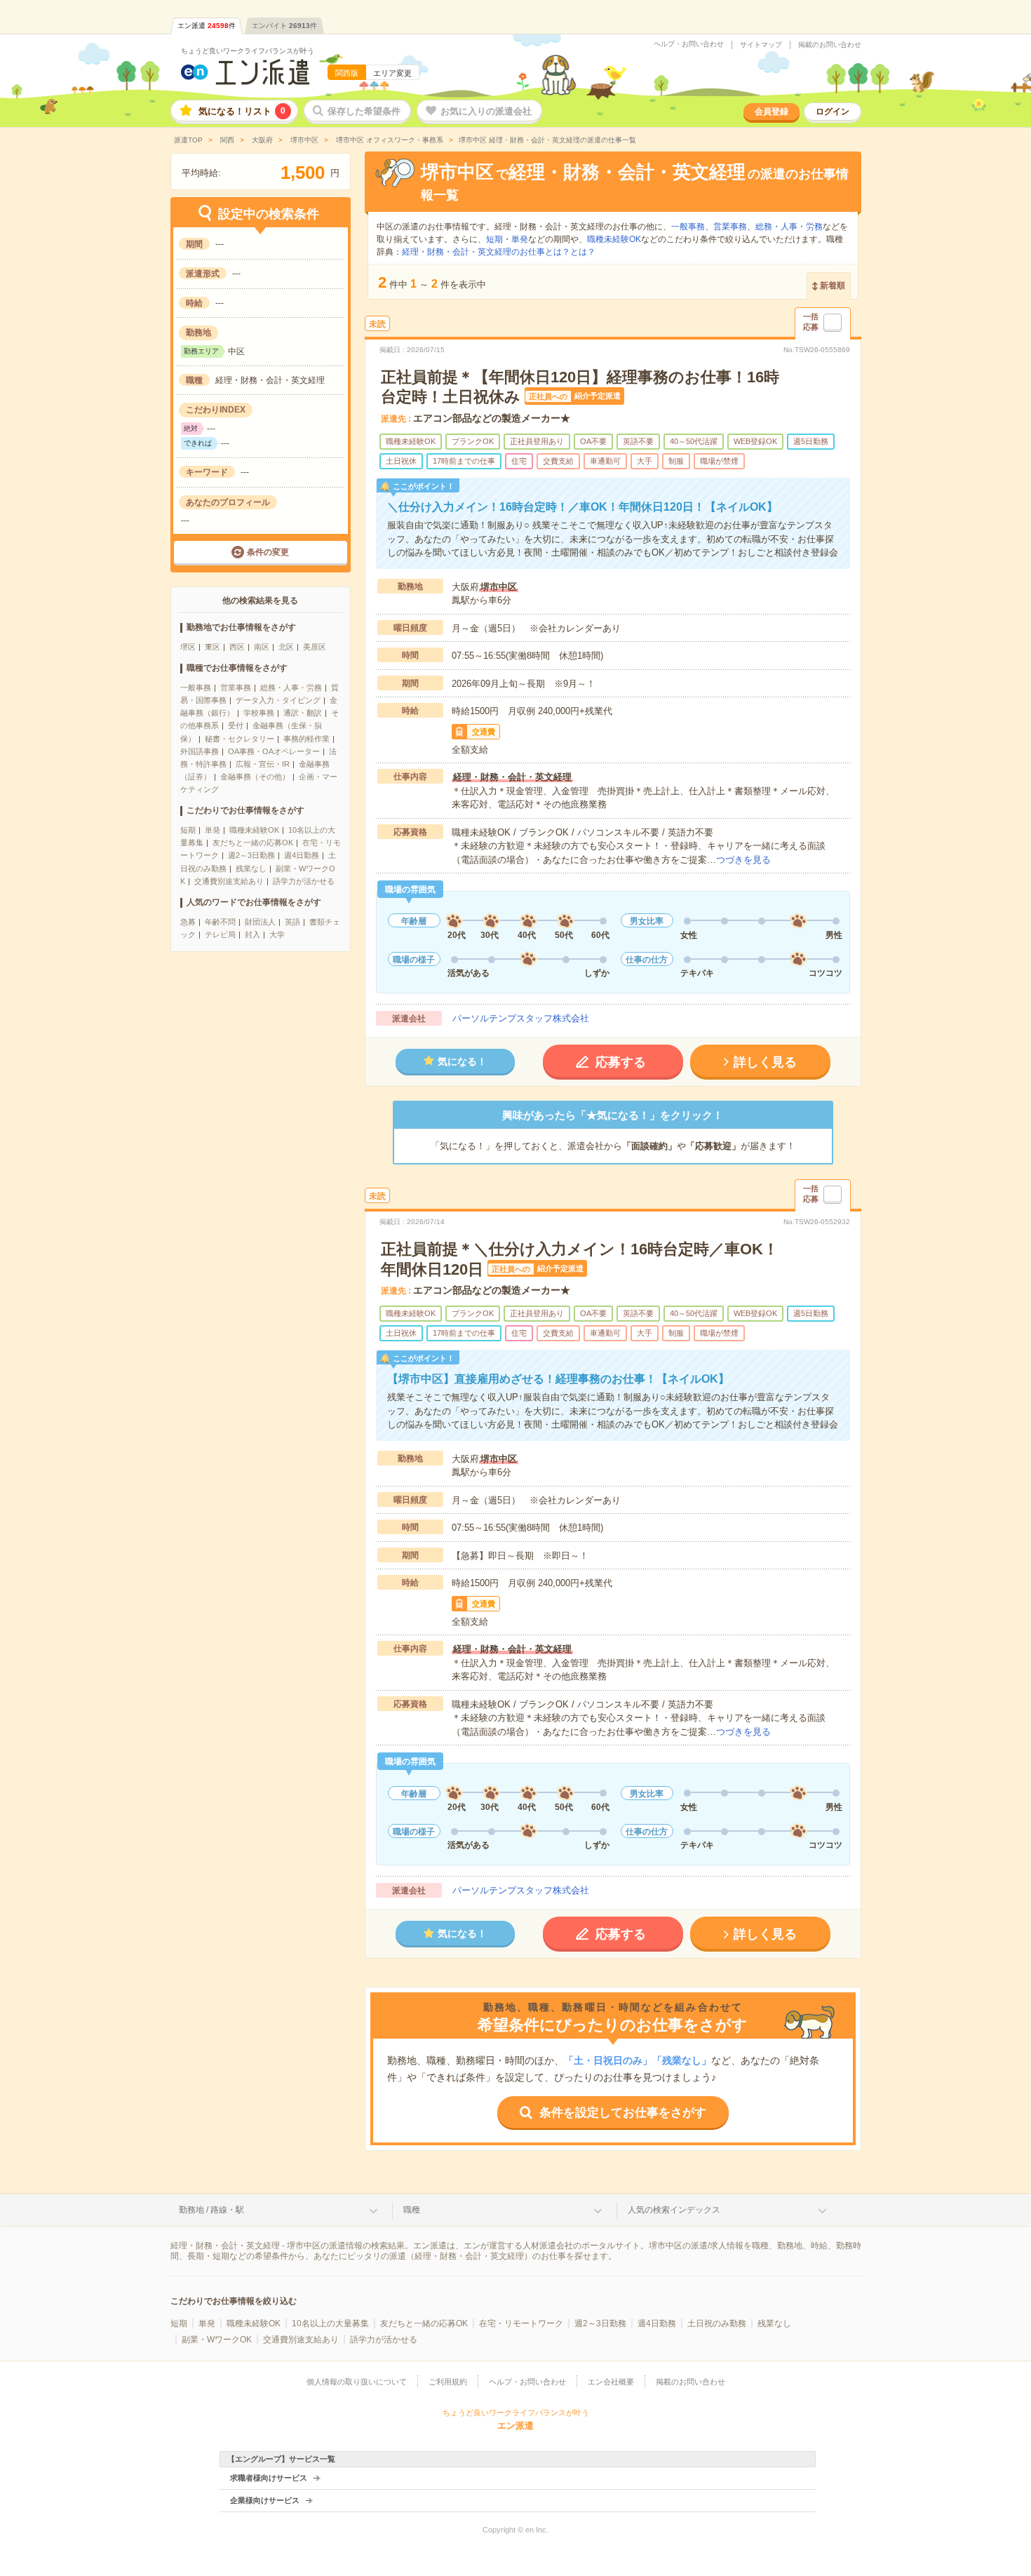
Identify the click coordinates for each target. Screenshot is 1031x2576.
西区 (237, 647)
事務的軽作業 (306, 739)
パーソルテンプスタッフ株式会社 (521, 1018)
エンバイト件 (284, 26)
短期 (188, 830)
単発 (213, 830)
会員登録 (771, 112)
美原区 (315, 647)
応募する (621, 1062)
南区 (262, 647)
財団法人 (260, 922)
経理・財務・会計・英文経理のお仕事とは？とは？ (499, 252)
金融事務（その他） (255, 777)
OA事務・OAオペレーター (274, 751)
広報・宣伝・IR (263, 764)
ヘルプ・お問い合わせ (689, 44)
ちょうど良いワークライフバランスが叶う (248, 51)
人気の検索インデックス (674, 2210)
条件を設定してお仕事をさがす (623, 2113)
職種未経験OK (254, 830)
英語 (292, 922)
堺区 (188, 647)
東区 (213, 647)
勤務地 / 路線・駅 (211, 2210)
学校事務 (259, 713)
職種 (412, 2210)
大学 (277, 934)
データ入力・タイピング (278, 700)
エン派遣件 (207, 26)
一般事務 (196, 687)
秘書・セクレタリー (240, 739)
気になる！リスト (242, 111)
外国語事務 (200, 751)
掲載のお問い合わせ (830, 45)
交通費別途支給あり (229, 881)
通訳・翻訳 (303, 713)
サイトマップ (761, 45)
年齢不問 (220, 922)
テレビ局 (220, 934)
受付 (236, 725)
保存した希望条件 (364, 111)
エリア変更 (392, 73)
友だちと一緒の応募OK (253, 843)
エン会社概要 (611, 2382)
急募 (188, 922)
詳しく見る (765, 1062)
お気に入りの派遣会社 (486, 111)
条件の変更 (268, 552)
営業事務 (236, 687)
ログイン (833, 112)
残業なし (251, 868)
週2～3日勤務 (251, 855)
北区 (286, 647)
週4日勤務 (302, 855)
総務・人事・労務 (291, 687)
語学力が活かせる (304, 881)
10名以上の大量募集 (330, 2323)
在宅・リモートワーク (521, 2323)
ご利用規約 (448, 2382)
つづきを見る (743, 860)
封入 (252, 934)
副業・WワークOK (217, 2340)
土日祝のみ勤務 (717, 2323)
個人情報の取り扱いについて (357, 2382)
